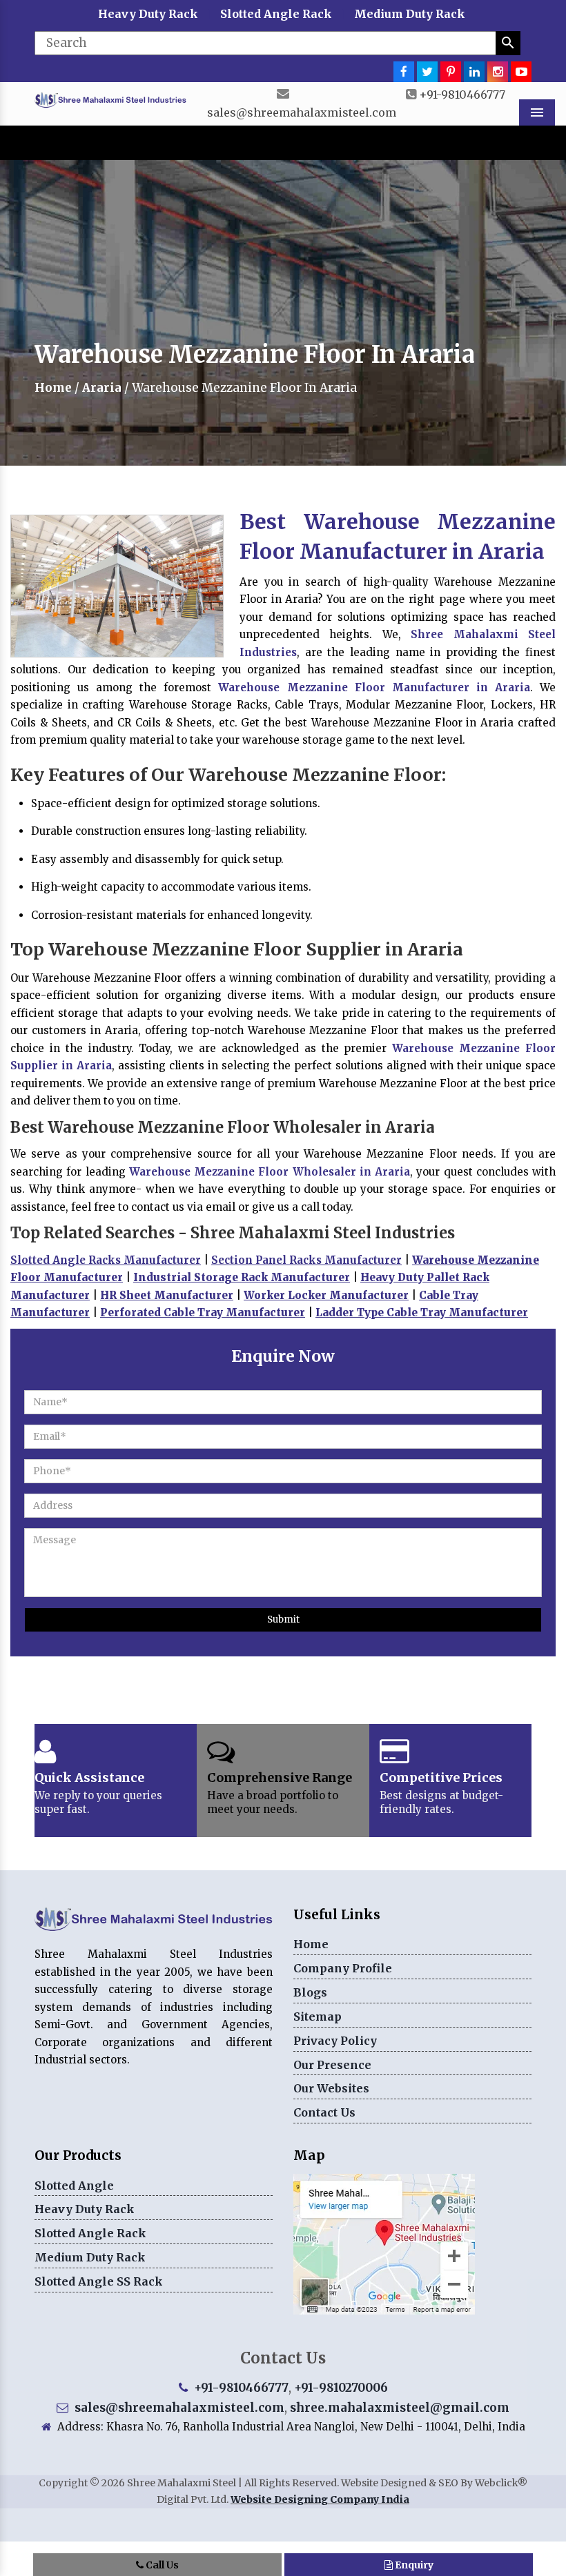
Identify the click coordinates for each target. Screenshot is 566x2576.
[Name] (508, 43)
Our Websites (331, 2088)
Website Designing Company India (320, 2499)
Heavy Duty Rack (148, 14)
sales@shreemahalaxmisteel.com (302, 112)
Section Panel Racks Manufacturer (306, 1260)
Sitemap (318, 2017)
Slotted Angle (74, 2186)
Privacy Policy (335, 2041)
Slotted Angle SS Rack (99, 2281)
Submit (283, 1619)
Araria (102, 388)
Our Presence (332, 2065)
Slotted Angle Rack (276, 14)
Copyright (63, 2483)
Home (53, 388)
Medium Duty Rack (410, 14)
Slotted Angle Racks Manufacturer (106, 1260)
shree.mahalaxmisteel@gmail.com (400, 2408)
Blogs (310, 1992)
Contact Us (324, 2112)
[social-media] (404, 72)
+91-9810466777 (462, 95)
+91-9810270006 (341, 2388)
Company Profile (343, 1968)
